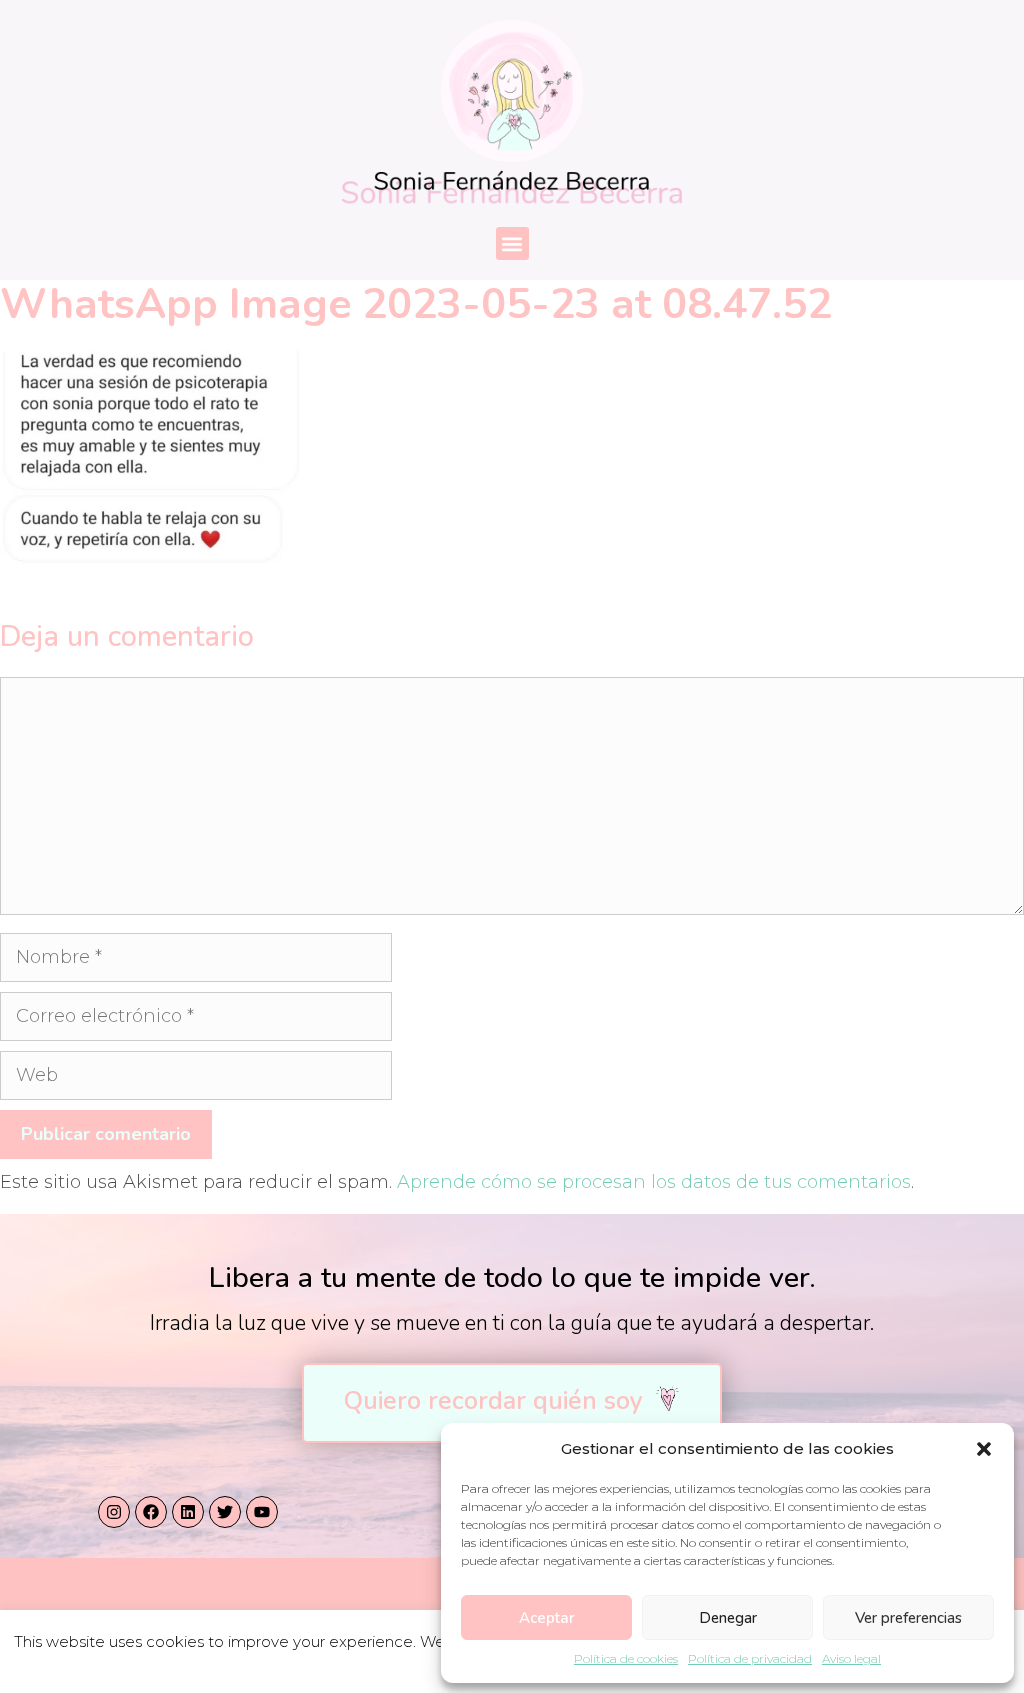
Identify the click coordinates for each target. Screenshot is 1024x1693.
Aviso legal (851, 1658)
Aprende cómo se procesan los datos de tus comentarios (654, 1182)
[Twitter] (225, 1512)
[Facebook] (151, 1512)
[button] (984, 1449)
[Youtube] (262, 1512)
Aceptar (547, 1618)
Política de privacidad (750, 1658)
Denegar (728, 1618)
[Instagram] (114, 1512)
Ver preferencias (908, 1618)
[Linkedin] (188, 1512)
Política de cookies (626, 1658)
